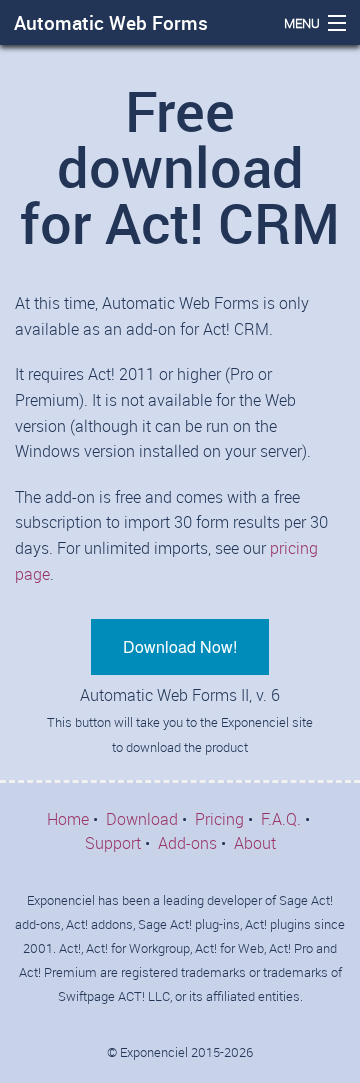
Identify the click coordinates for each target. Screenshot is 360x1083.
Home (68, 819)
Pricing (219, 819)
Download (142, 819)
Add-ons (187, 843)
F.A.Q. (281, 819)
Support (113, 843)
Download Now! (180, 646)
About (255, 843)
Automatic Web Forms (111, 23)
